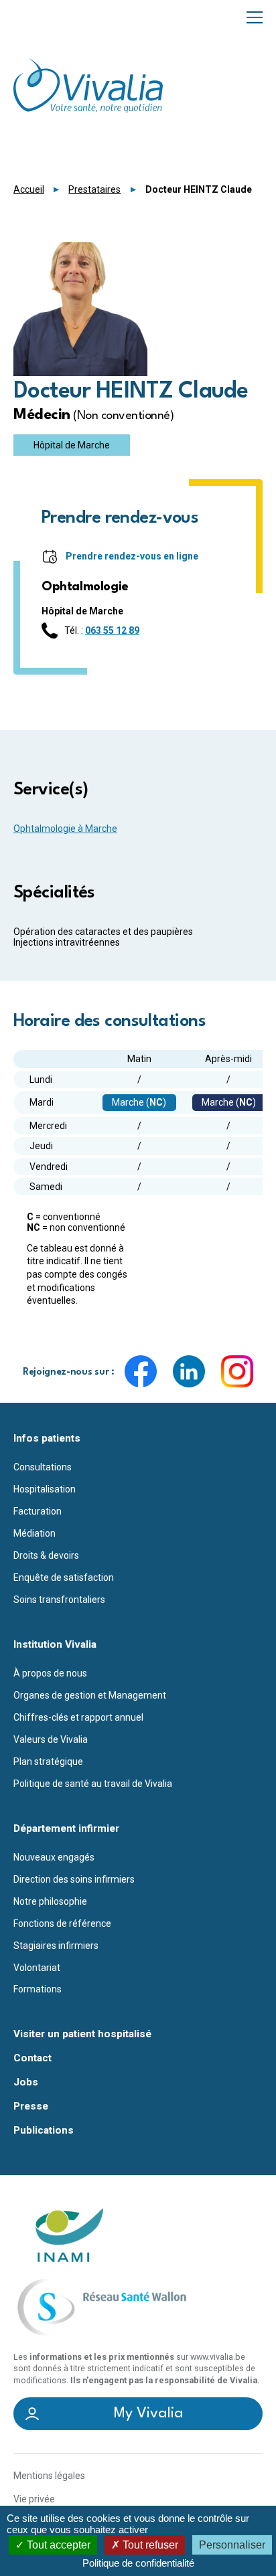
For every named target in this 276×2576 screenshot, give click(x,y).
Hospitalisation (45, 1489)
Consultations (43, 1467)
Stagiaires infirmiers (56, 1946)
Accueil (29, 189)
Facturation (38, 1511)
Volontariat (37, 1968)
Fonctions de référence (62, 1923)
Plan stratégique (48, 1762)
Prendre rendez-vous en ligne (132, 556)
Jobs (26, 2082)
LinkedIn (189, 1371)
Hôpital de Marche (72, 445)
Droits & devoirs (46, 1555)
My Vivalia (149, 2413)
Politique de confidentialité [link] (138, 2563)
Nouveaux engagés (54, 1857)
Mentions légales (49, 2476)
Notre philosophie (50, 1901)
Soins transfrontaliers (59, 1600)
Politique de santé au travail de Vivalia (93, 1784)
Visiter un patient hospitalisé (82, 2034)
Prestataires (94, 189)
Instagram (237, 1371)
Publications (44, 2131)
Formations (38, 1989)
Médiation (34, 1533)
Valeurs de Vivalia (51, 1739)
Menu (255, 16)
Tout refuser (149, 2545)
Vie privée (34, 2499)
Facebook (141, 1371)
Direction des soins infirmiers (74, 1879)
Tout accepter (57, 2545)
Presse (31, 2107)
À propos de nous (50, 1673)
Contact (32, 2058)
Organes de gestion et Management (90, 1695)
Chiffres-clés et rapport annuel (78, 1717)
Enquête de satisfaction (64, 1577)
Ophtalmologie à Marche (65, 829)
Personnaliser (232, 2545)
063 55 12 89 (112, 630)
